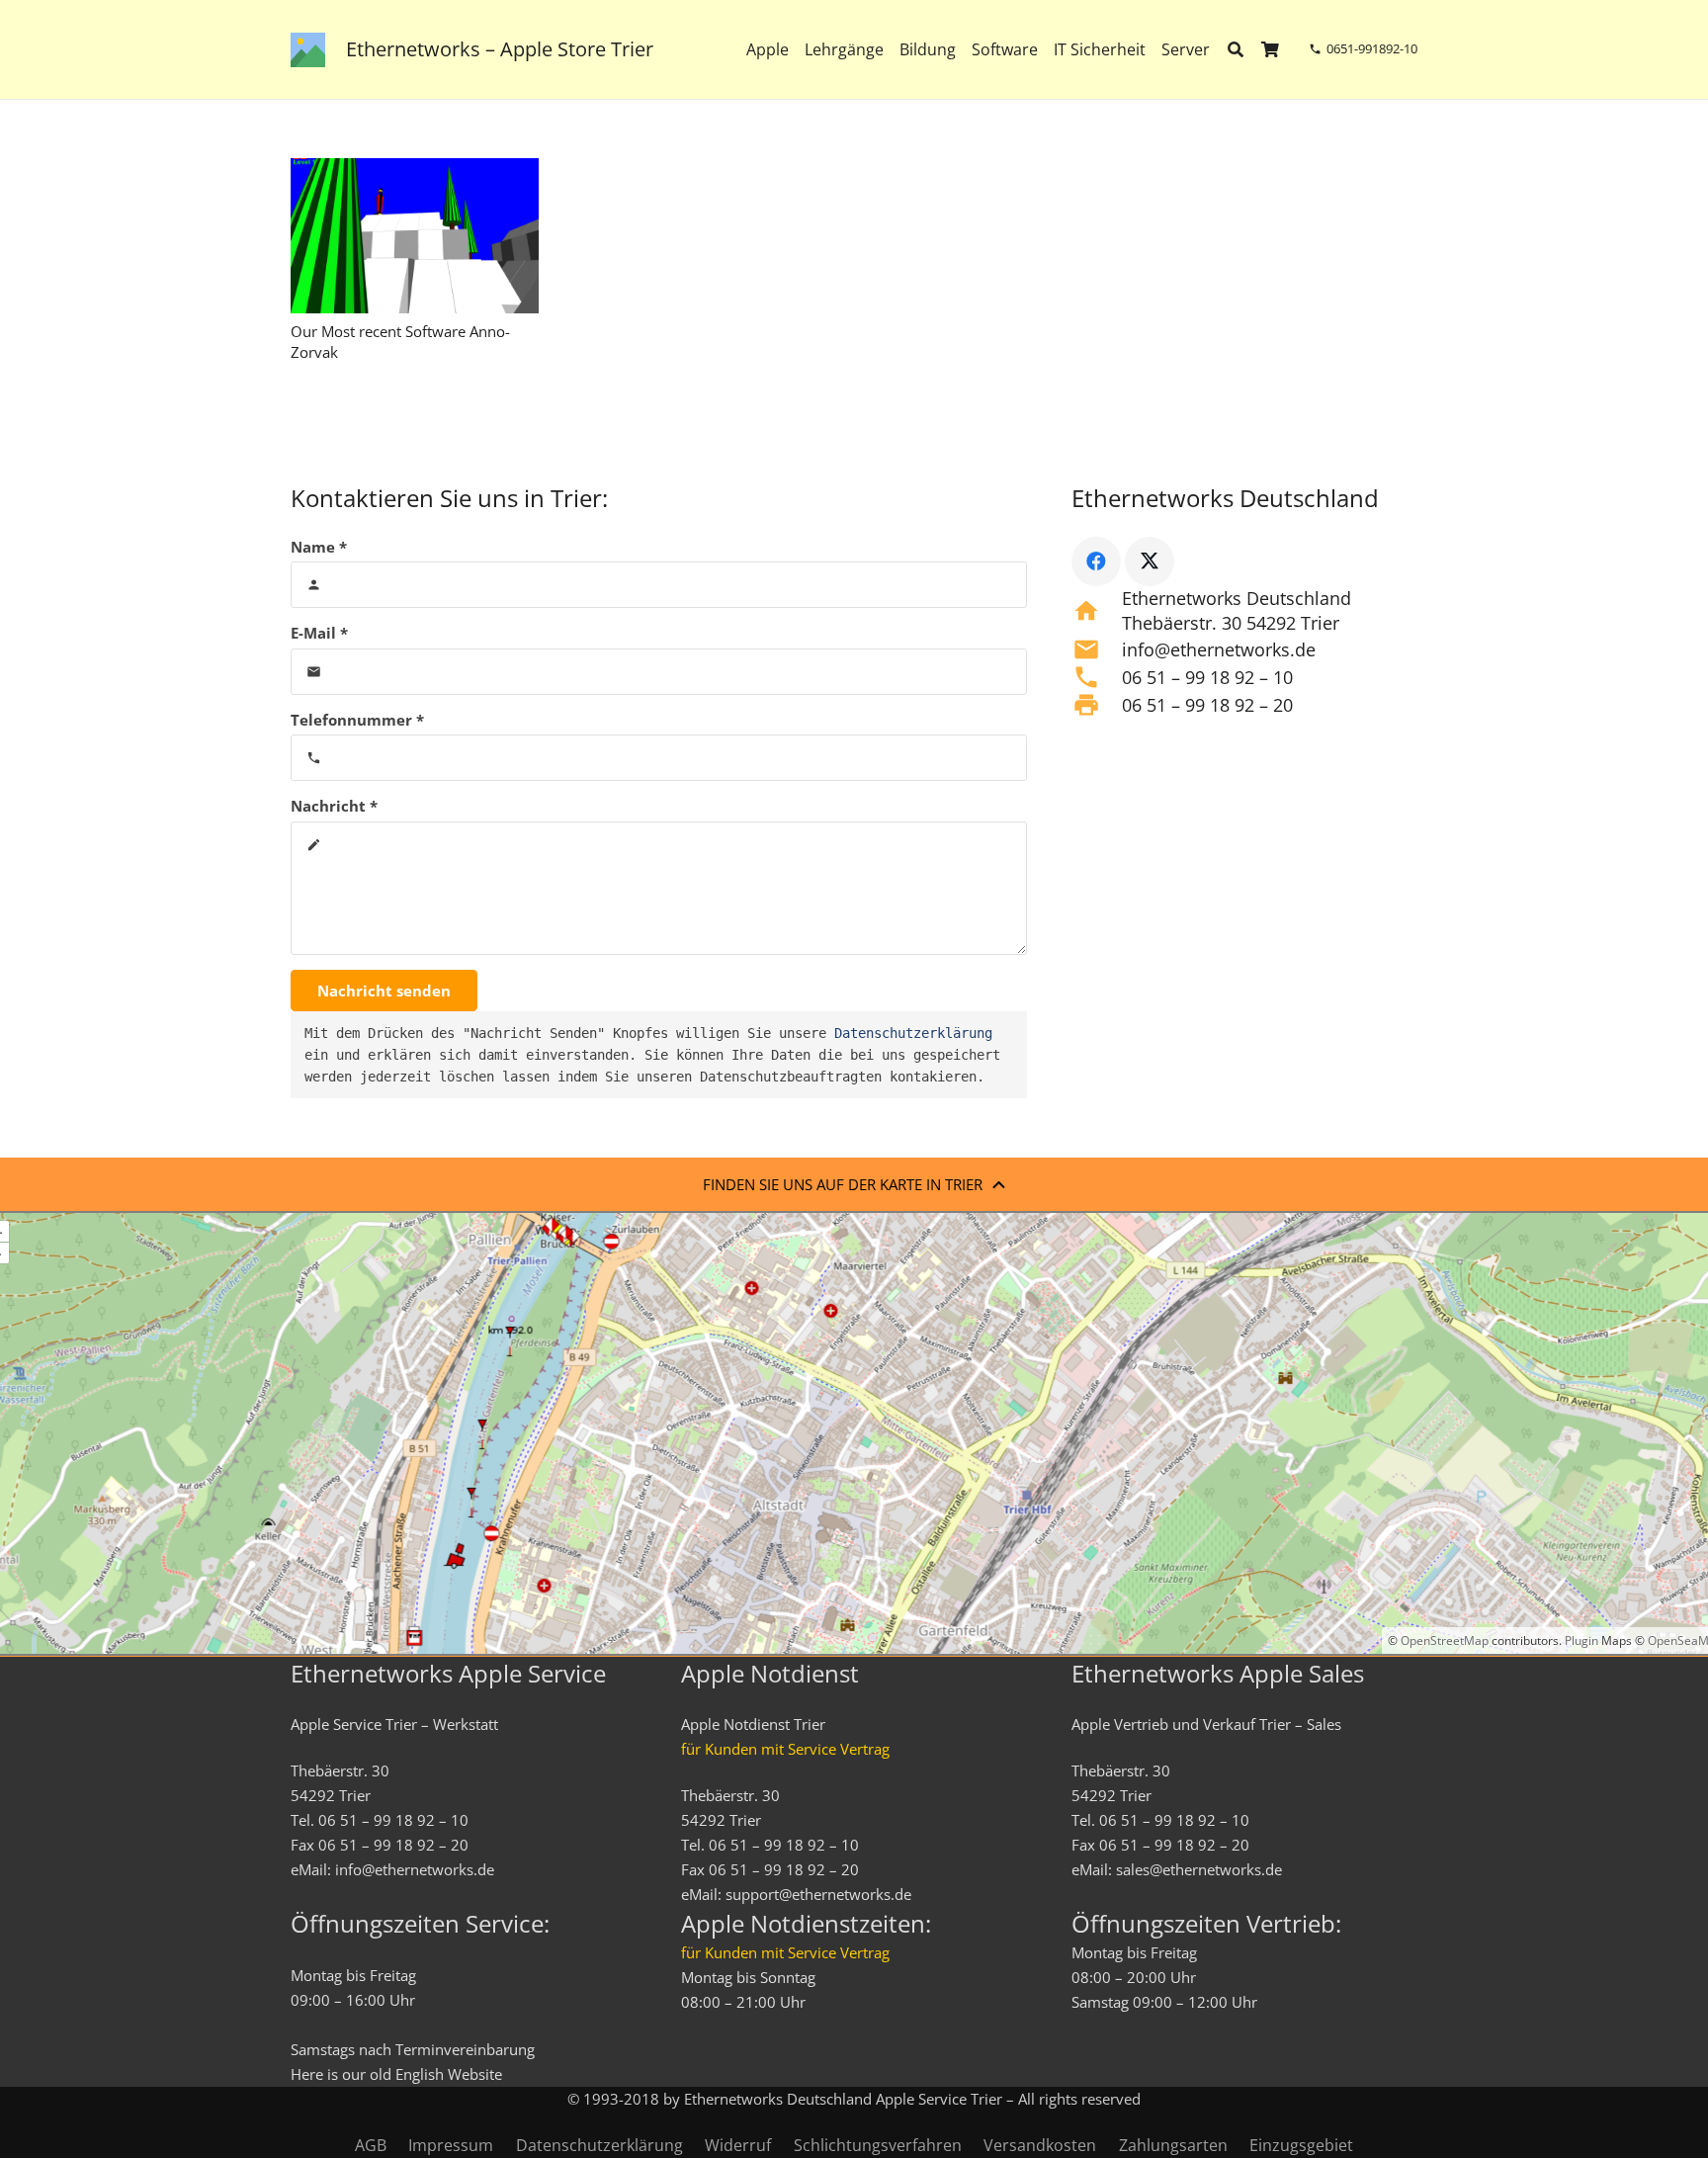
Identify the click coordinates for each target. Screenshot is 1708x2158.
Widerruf (738, 2145)
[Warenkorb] (1271, 49)
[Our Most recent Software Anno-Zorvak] (415, 236)
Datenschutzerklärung (913, 1033)
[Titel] (308, 50)
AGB (371, 2145)
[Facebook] (1096, 561)
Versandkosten (1040, 2145)
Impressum (451, 2145)
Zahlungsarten (1173, 2145)
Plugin (1580, 1640)
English (420, 2074)
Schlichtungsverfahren (878, 2145)
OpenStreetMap (1445, 1640)
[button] (1223, 49)
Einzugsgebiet (1301, 2145)
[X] (1150, 561)
